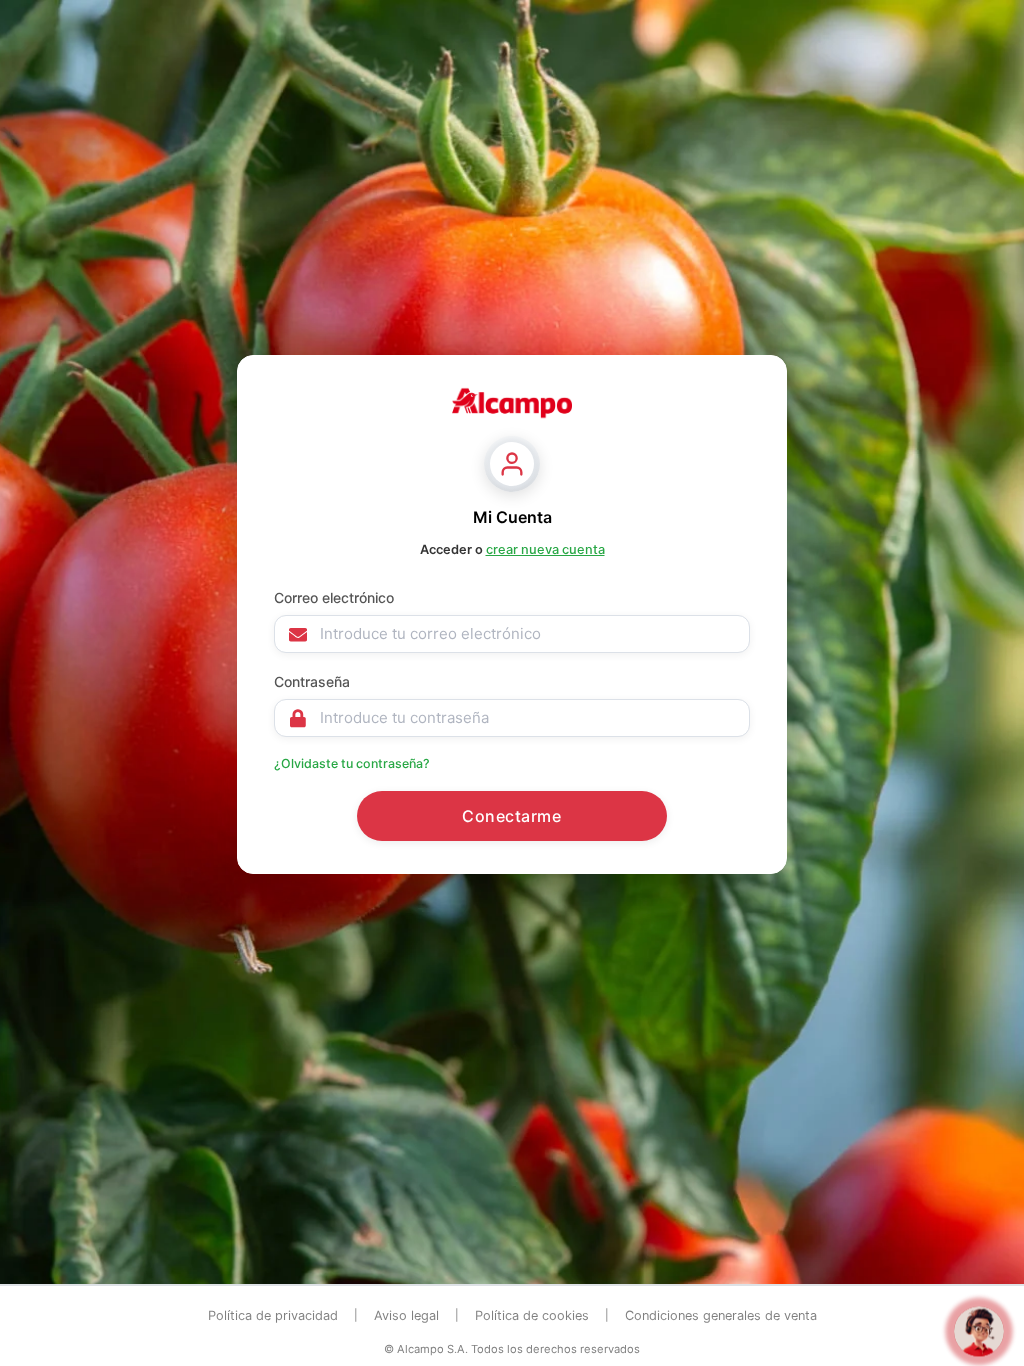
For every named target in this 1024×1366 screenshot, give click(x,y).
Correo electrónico (334, 597)
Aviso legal (406, 1315)
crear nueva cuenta (545, 549)
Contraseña (312, 681)
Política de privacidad (273, 1315)
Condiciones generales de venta (721, 1315)
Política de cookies (532, 1315)
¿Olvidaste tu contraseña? (352, 763)
